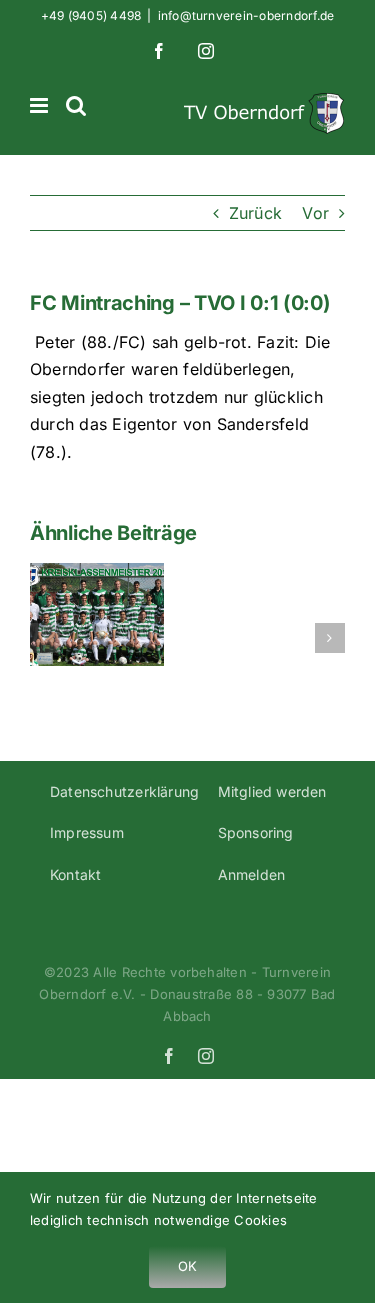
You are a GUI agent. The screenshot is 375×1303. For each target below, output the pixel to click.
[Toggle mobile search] (76, 105)
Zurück (255, 213)
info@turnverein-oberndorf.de (246, 15)
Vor (315, 213)
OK (187, 1266)
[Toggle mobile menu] (40, 105)
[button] (45, 638)
